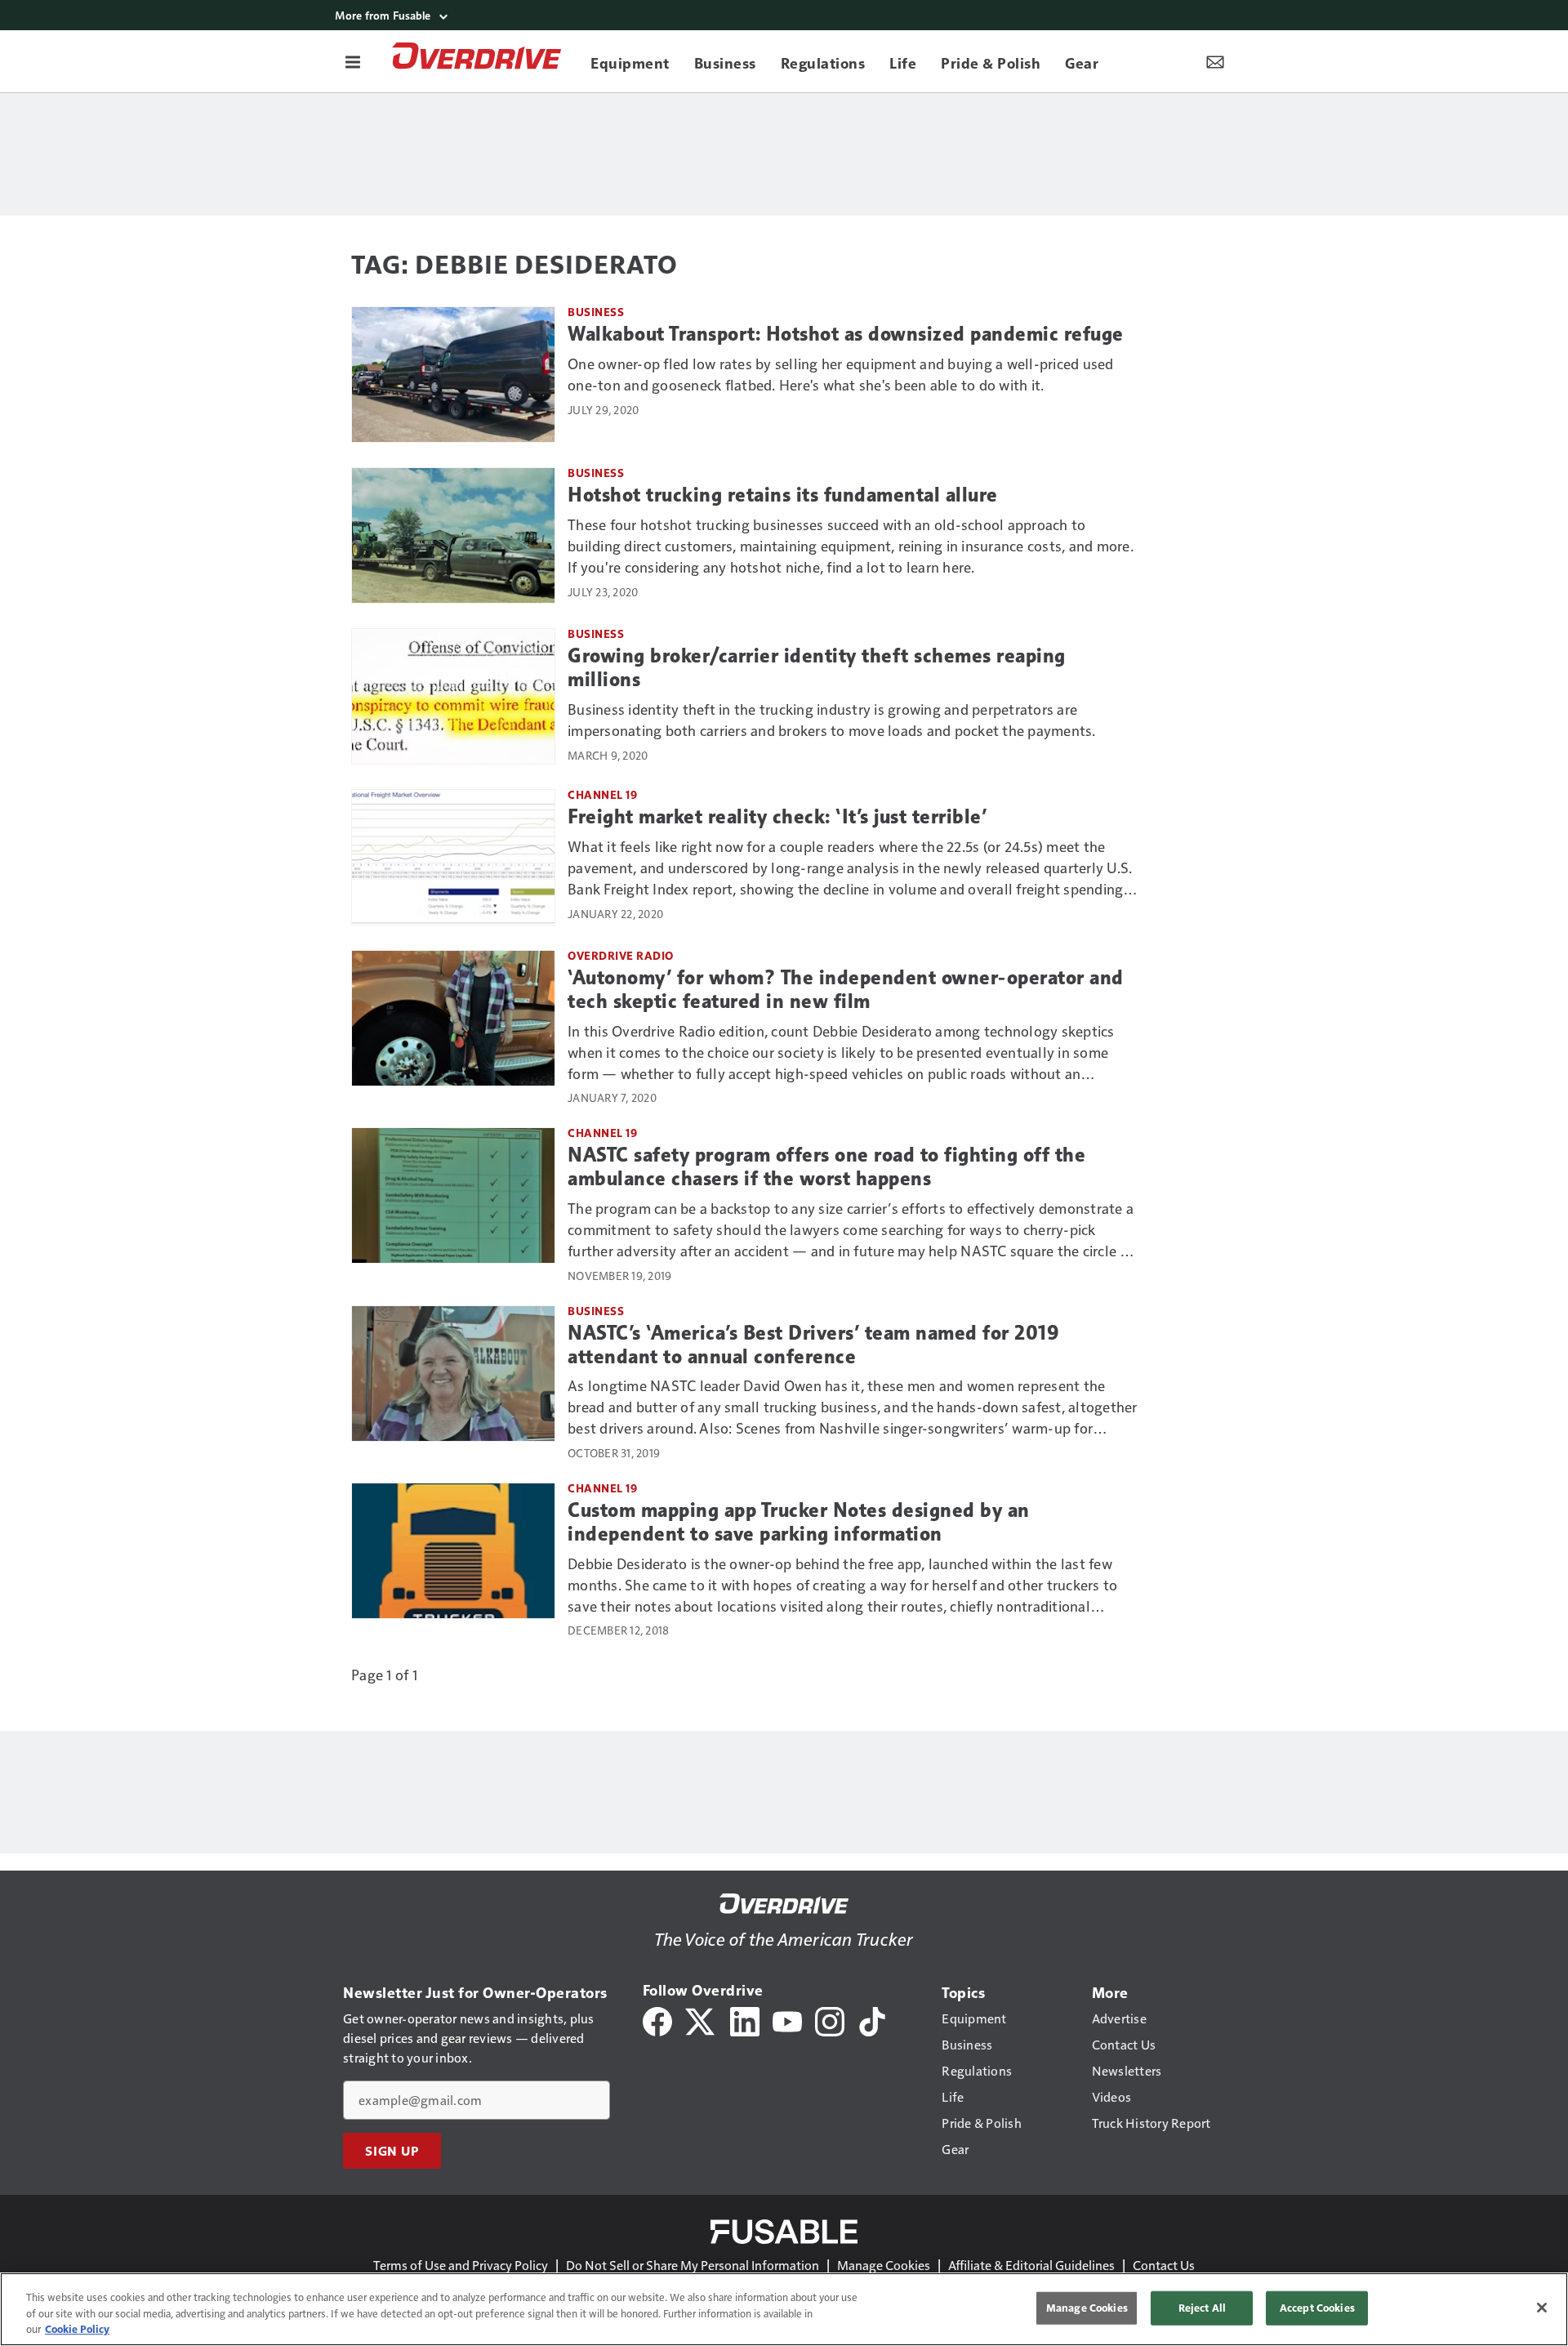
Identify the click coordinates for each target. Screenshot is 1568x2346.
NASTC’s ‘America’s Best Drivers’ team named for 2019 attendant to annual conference (813, 1345)
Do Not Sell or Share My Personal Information (693, 2265)
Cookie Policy (77, 2329)
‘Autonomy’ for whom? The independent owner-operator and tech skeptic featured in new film (846, 990)
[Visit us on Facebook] (657, 2020)
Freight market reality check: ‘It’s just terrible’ (777, 817)
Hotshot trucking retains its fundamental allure (783, 495)
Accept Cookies (1317, 2308)
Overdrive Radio (621, 955)
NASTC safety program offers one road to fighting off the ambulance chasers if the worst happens (826, 1167)
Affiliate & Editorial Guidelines (1031, 2265)
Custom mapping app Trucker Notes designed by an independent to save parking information (799, 1522)
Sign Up (392, 2151)
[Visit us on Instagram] (830, 2020)
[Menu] (353, 61)
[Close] (1542, 2308)
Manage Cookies (884, 2265)
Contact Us (1164, 2265)
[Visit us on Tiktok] (872, 2020)
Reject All (1202, 2308)
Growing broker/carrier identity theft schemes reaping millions (817, 668)
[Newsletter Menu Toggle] (1215, 61)
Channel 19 (602, 794)
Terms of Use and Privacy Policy (461, 2265)
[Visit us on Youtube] (787, 2020)
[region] (784, 2309)
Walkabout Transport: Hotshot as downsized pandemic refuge (846, 334)
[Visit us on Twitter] (701, 2020)
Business (596, 312)
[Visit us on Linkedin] (745, 2020)
